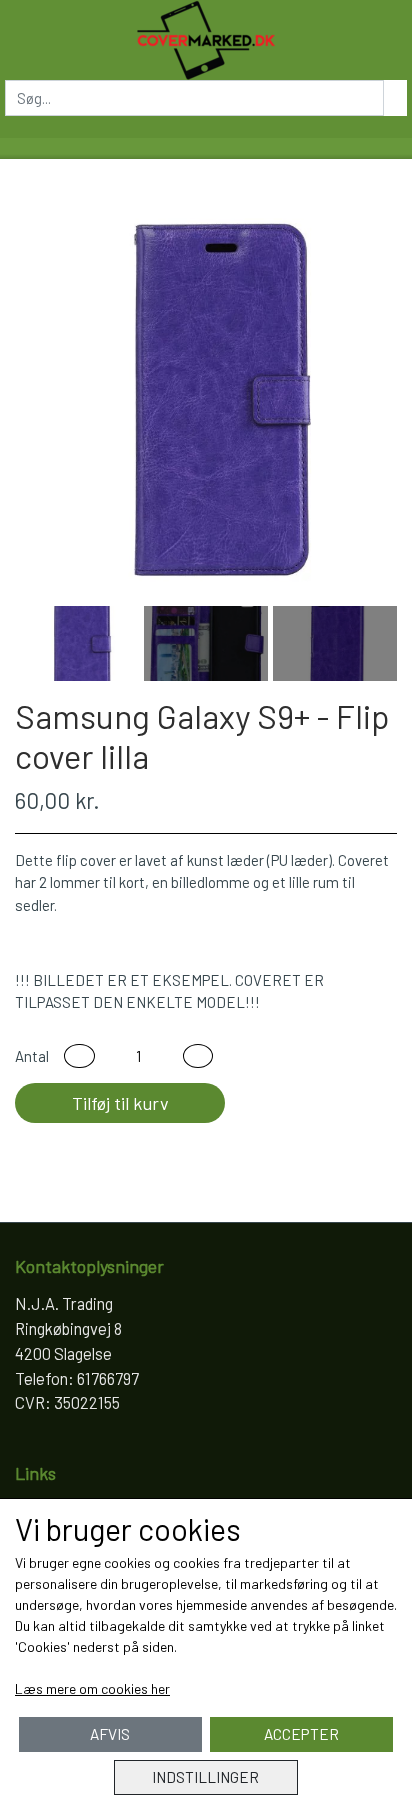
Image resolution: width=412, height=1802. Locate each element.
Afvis (110, 1734)
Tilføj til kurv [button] (120, 1103)
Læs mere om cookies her (92, 1688)
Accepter (301, 1734)
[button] (79, 1056)
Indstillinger (205, 1777)
